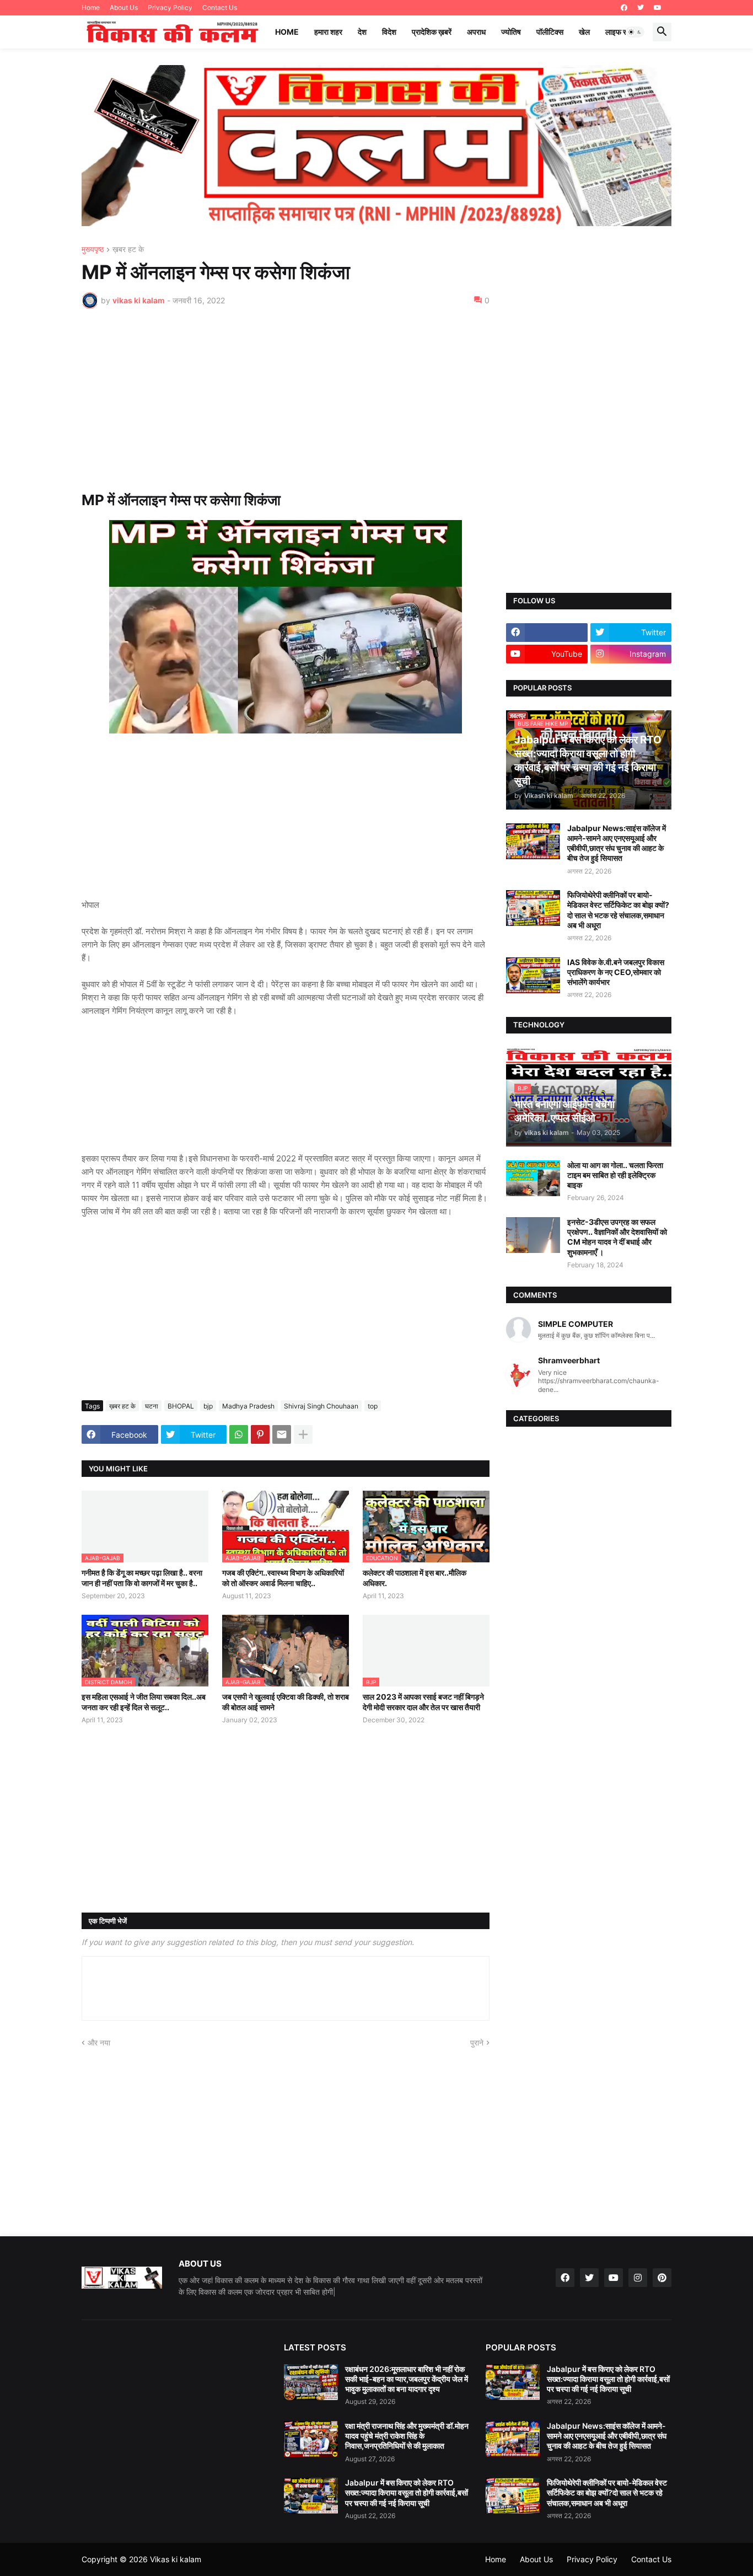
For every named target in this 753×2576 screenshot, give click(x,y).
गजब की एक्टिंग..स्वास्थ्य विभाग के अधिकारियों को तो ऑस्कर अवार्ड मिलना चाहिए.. (283, 1578)
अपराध (476, 32)
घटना (152, 1406)
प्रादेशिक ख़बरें (432, 32)
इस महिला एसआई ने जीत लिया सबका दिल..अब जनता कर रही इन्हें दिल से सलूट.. (144, 1702)
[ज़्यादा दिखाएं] (303, 1434)
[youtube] (658, 8)
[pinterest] (662, 2278)
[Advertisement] (286, 400)
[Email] (282, 1434)
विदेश (389, 32)
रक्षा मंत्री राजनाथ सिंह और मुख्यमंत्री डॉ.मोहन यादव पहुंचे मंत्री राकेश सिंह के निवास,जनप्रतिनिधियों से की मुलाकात (407, 2436)
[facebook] (624, 8)
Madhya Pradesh (248, 1406)
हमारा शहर (328, 32)
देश (362, 32)
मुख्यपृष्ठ (93, 250)
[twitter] (641, 8)
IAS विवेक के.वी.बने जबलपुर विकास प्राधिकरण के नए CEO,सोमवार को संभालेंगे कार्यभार (616, 972)
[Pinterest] (260, 1434)
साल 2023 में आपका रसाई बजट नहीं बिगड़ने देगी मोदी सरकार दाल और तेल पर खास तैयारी (423, 1702)
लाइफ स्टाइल (623, 32)
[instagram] (638, 2278)
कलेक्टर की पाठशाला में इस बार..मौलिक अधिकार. (415, 1578)
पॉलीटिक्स (550, 32)
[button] (635, 32)
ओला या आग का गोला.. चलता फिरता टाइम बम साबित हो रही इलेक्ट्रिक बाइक (615, 1175)
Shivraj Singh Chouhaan (321, 1406)
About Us (124, 7)
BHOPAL (181, 1406)
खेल (584, 32)
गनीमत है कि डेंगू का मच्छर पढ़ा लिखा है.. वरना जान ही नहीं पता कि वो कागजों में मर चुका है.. (142, 1578)
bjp (208, 1406)
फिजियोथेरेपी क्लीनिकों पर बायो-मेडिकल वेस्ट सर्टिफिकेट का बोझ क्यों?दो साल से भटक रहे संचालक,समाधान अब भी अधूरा (618, 910)
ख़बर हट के (128, 250)
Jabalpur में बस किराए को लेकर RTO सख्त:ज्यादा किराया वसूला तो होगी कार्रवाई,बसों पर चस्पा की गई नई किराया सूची (407, 2492)
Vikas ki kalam (176, 2559)
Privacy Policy (170, 7)
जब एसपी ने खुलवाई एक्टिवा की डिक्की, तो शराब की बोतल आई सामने (286, 1702)
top (373, 1406)
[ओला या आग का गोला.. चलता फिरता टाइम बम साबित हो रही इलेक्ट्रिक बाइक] (533, 1178)
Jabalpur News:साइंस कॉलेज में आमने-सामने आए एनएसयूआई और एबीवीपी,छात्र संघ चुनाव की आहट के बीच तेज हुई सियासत (617, 843)
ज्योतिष (511, 32)
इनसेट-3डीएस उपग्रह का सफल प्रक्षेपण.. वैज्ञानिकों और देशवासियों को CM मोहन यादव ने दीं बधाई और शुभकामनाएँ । (617, 1237)
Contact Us (220, 7)
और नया (99, 2042)
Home (91, 7)
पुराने (477, 2042)
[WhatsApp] (239, 1434)
